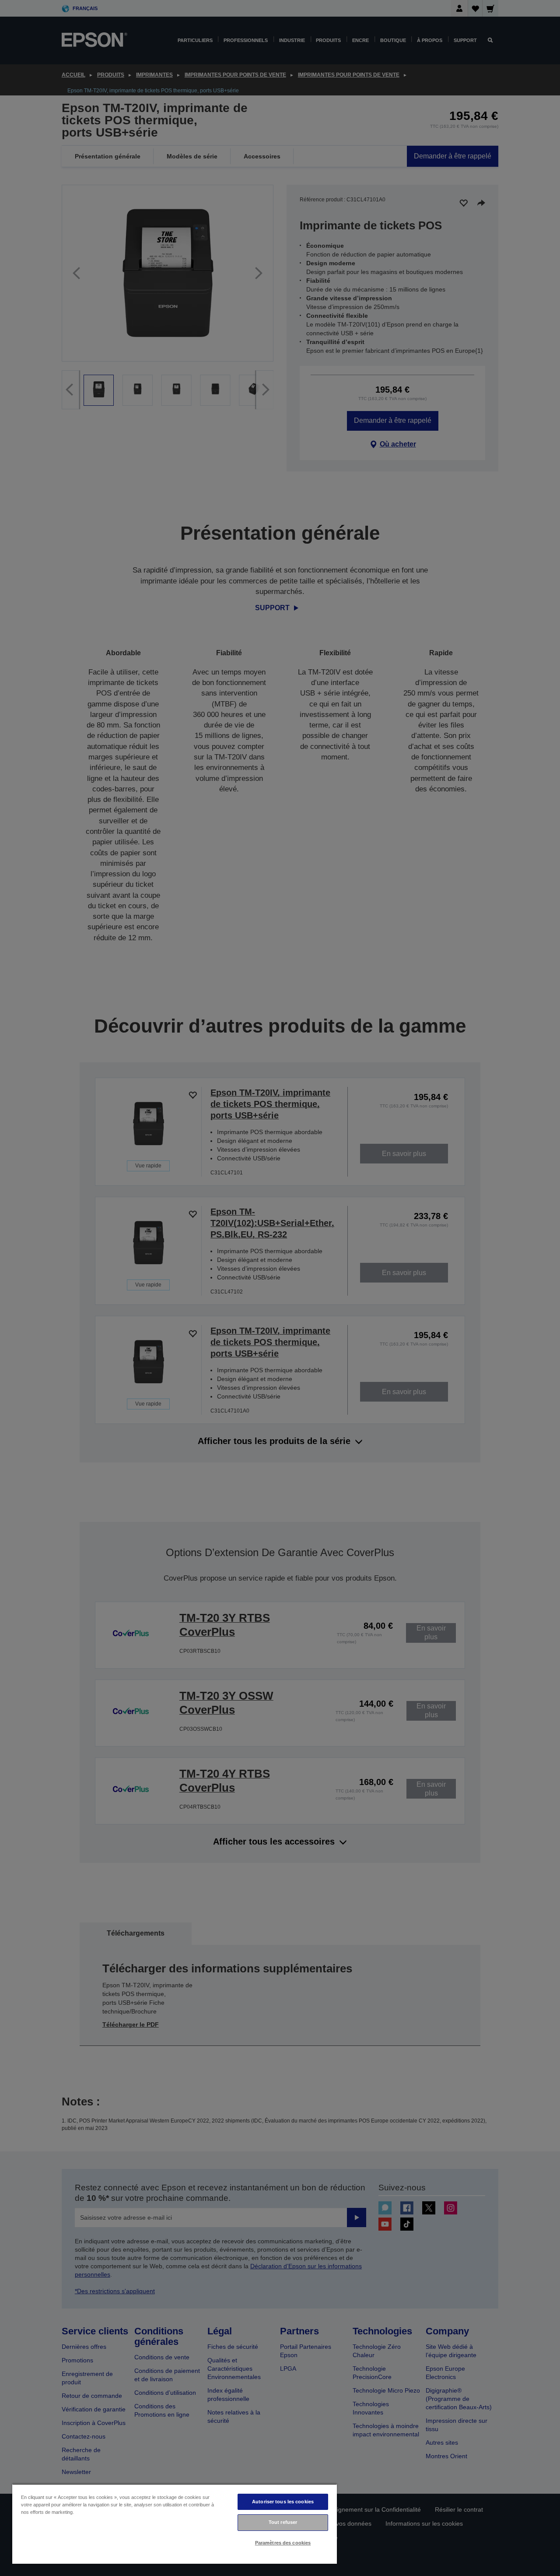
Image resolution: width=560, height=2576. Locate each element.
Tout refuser (283, 2522)
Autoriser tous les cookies (283, 2502)
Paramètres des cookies (283, 2543)
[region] (175, 2524)
